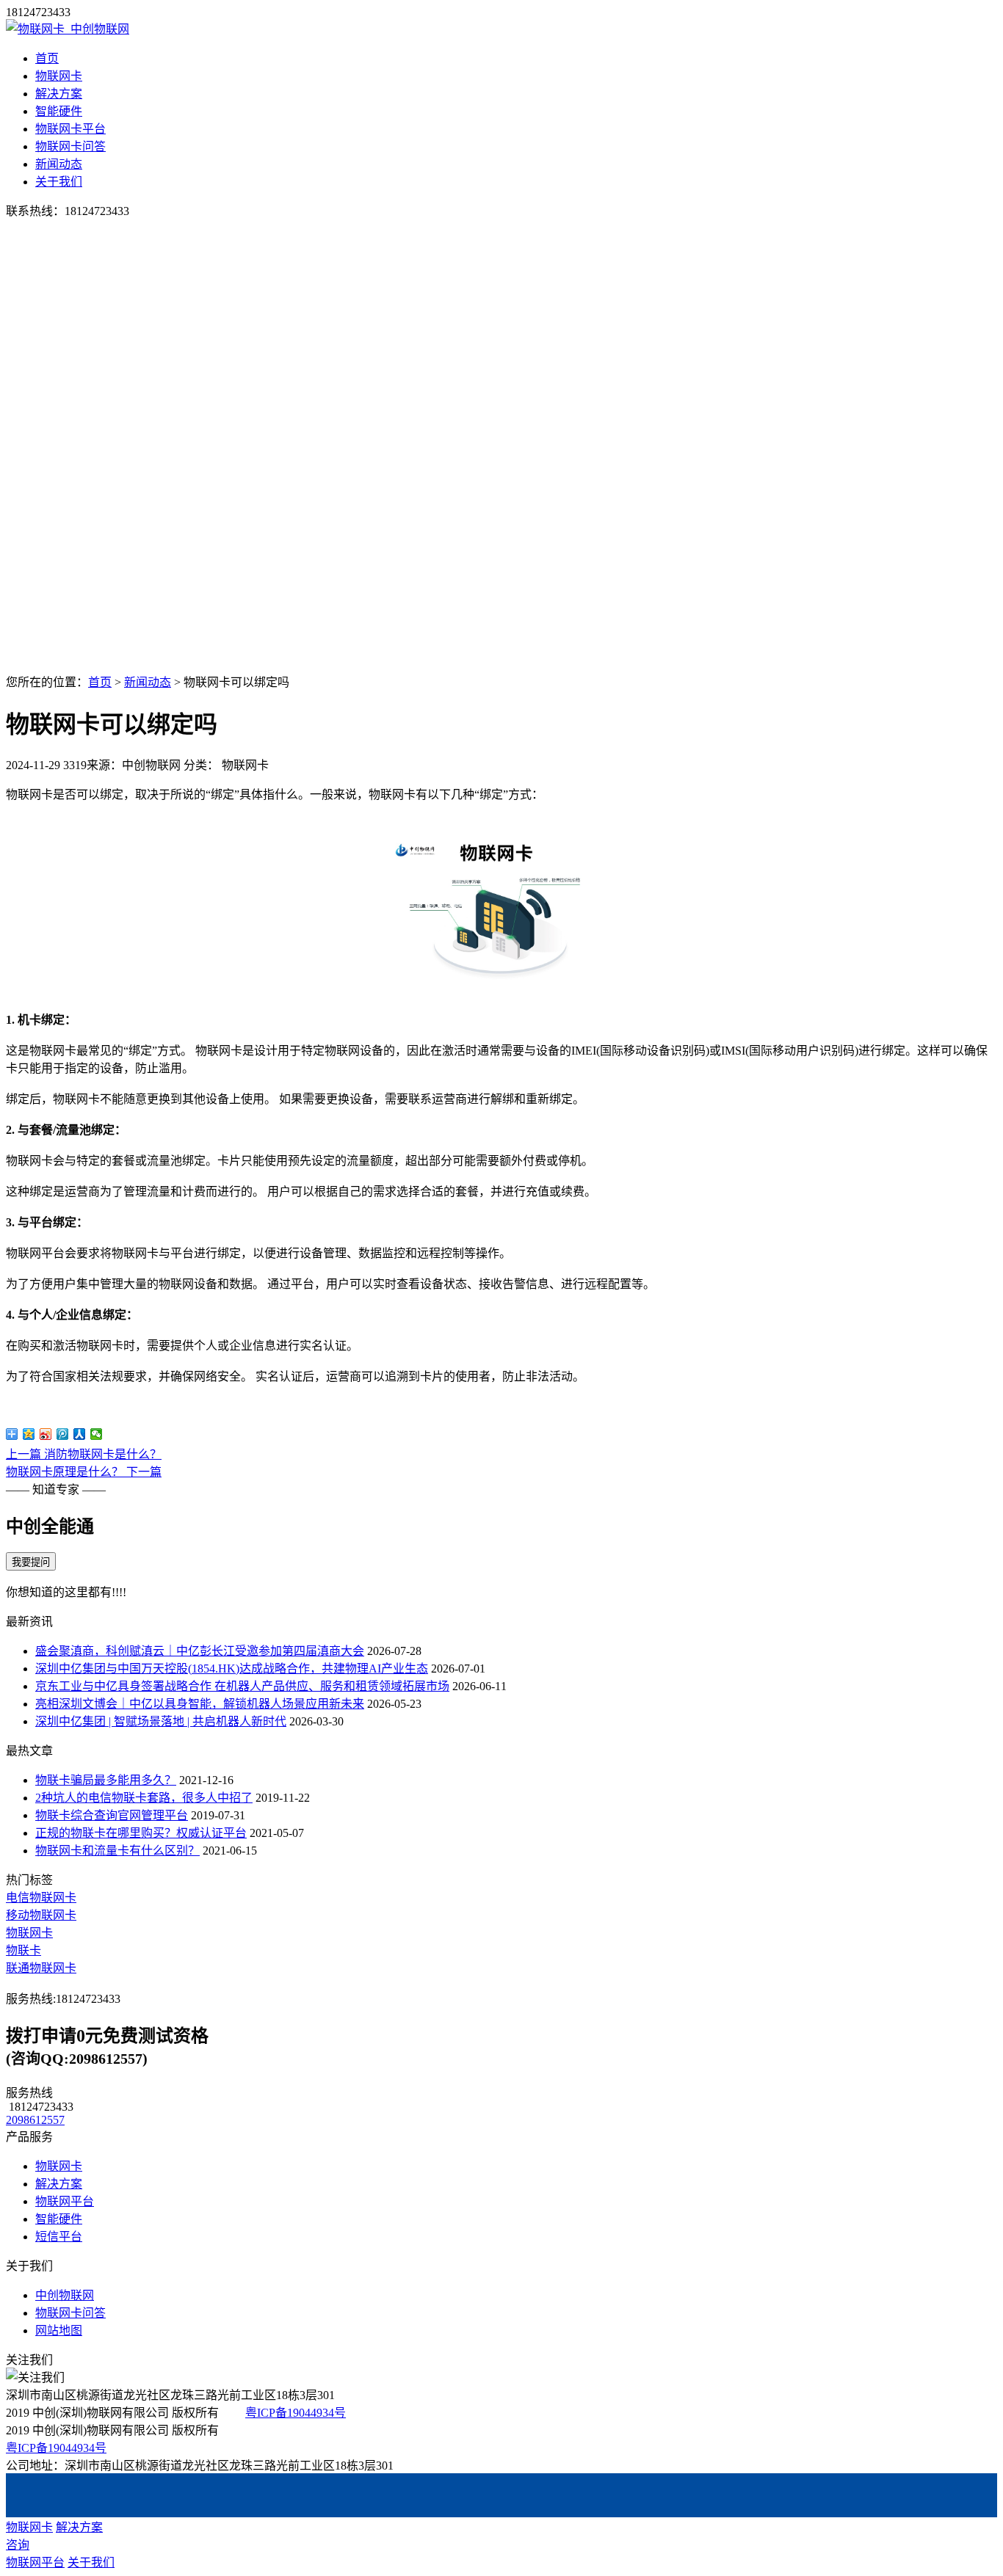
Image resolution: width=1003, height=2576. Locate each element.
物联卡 (23, 1950)
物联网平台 (65, 2201)
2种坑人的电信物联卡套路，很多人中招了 (144, 1798)
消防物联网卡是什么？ (84, 1454)
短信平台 (59, 2237)
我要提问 (31, 1562)
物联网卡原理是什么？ (84, 1472)
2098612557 (35, 2120)
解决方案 (59, 94)
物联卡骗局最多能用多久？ (106, 1780)
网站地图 (59, 2331)
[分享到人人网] (80, 1434)
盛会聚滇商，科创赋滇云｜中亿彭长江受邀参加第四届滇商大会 (200, 1651)
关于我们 (59, 182)
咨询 (18, 2545)
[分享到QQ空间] (29, 1434)
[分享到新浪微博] (46, 1434)
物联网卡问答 (70, 146)
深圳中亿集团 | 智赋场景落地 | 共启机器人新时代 (161, 1721)
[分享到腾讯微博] (63, 1434)
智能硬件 (59, 111)
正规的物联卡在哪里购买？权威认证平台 (141, 1833)
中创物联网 (65, 2295)
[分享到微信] (97, 1434)
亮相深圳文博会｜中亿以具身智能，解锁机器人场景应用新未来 (200, 1704)
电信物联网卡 (41, 1898)
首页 (47, 58)
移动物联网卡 (41, 1915)
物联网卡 (59, 76)
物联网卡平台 (70, 129)
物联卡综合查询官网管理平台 (112, 1815)
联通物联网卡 (41, 1968)
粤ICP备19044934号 (296, 2413)
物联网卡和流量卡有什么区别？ (117, 1851)
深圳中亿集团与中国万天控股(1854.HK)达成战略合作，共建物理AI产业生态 (232, 1669)
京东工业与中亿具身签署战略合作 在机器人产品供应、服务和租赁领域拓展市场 (242, 1686)
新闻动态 (59, 164)
